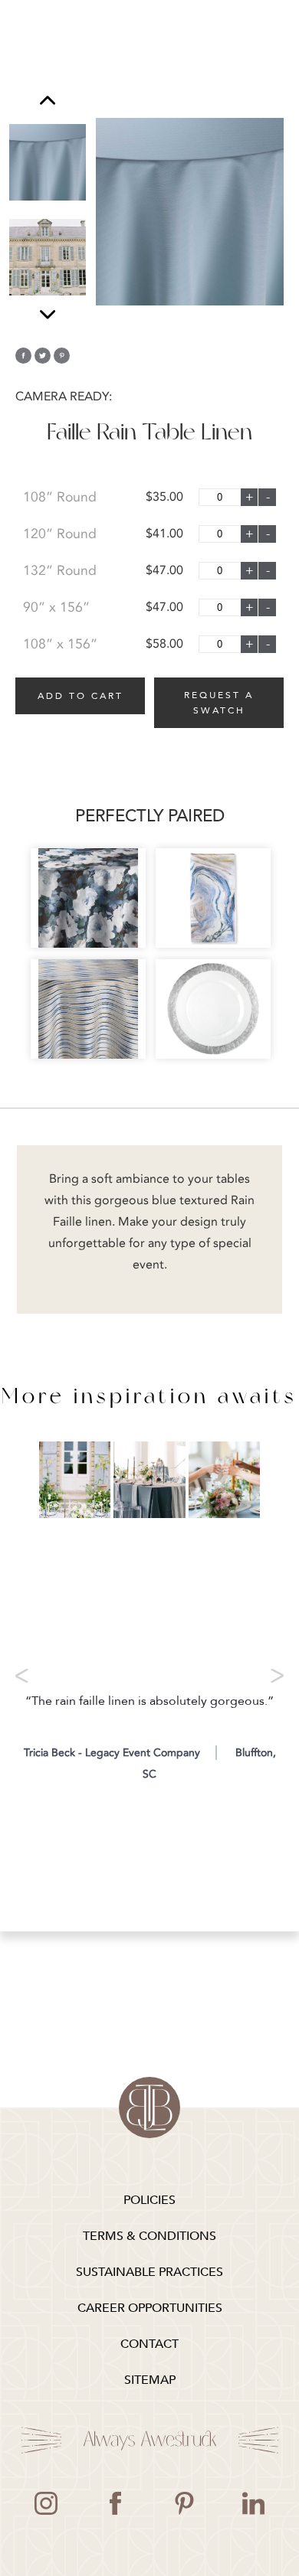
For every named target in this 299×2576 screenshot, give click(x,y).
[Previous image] (48, 102)
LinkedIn (253, 2503)
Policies (149, 2200)
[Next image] (48, 314)
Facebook (115, 2503)
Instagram (46, 2503)
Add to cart (80, 696)
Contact (149, 2344)
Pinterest (184, 2503)
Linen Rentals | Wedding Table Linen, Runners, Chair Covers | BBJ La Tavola (149, 2107)
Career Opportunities (150, 2308)
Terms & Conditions (149, 2236)
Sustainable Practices (149, 2272)
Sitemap (150, 2380)
